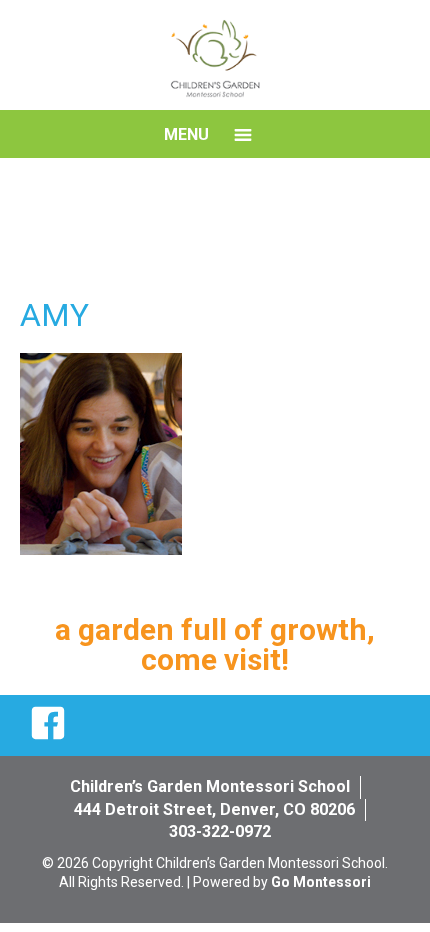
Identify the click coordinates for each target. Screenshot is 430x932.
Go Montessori (321, 882)
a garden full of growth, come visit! (215, 644)
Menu (186, 134)
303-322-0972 (220, 831)
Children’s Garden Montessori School (210, 786)
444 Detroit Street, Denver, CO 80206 (214, 809)
